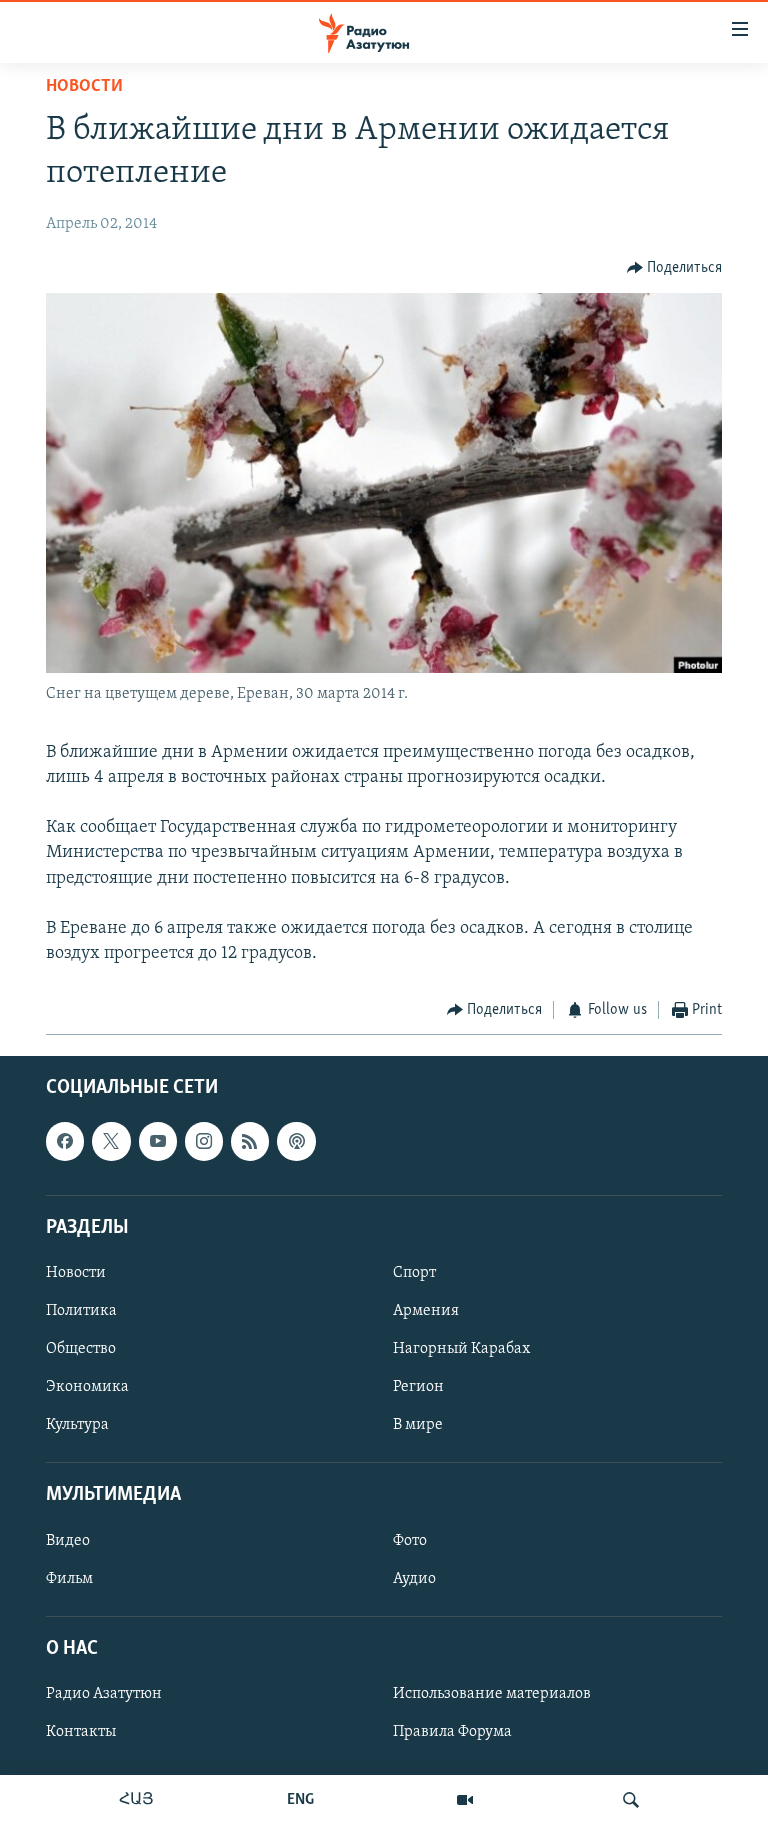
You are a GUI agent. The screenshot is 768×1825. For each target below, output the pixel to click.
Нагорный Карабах (461, 1349)
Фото (410, 1540)
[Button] (675, 268)
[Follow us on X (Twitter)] (111, 1141)
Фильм (69, 1578)
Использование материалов (492, 1694)
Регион (418, 1387)
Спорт (414, 1273)
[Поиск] (631, 1800)
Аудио (414, 1578)
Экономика (87, 1387)
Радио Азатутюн (104, 1694)
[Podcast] (296, 1141)
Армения (426, 1311)
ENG (300, 1800)
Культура (77, 1425)
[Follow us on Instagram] (204, 1141)
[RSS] (250, 1141)
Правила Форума (452, 1732)
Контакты (81, 1732)
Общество (81, 1349)
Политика (81, 1311)
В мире (418, 1425)
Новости (84, 87)
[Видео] (465, 1800)
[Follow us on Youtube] (158, 1141)
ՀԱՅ (136, 1800)
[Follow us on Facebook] (65, 1141)
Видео (68, 1540)
